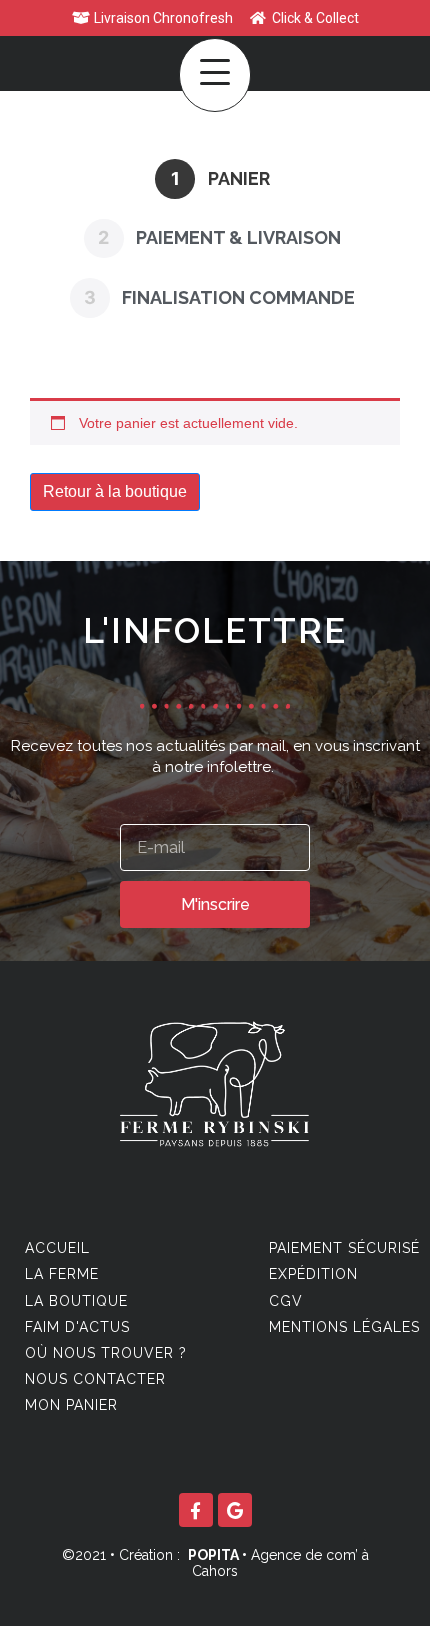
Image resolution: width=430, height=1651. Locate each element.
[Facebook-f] (196, 1510)
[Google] (235, 1510)
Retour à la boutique (115, 491)
